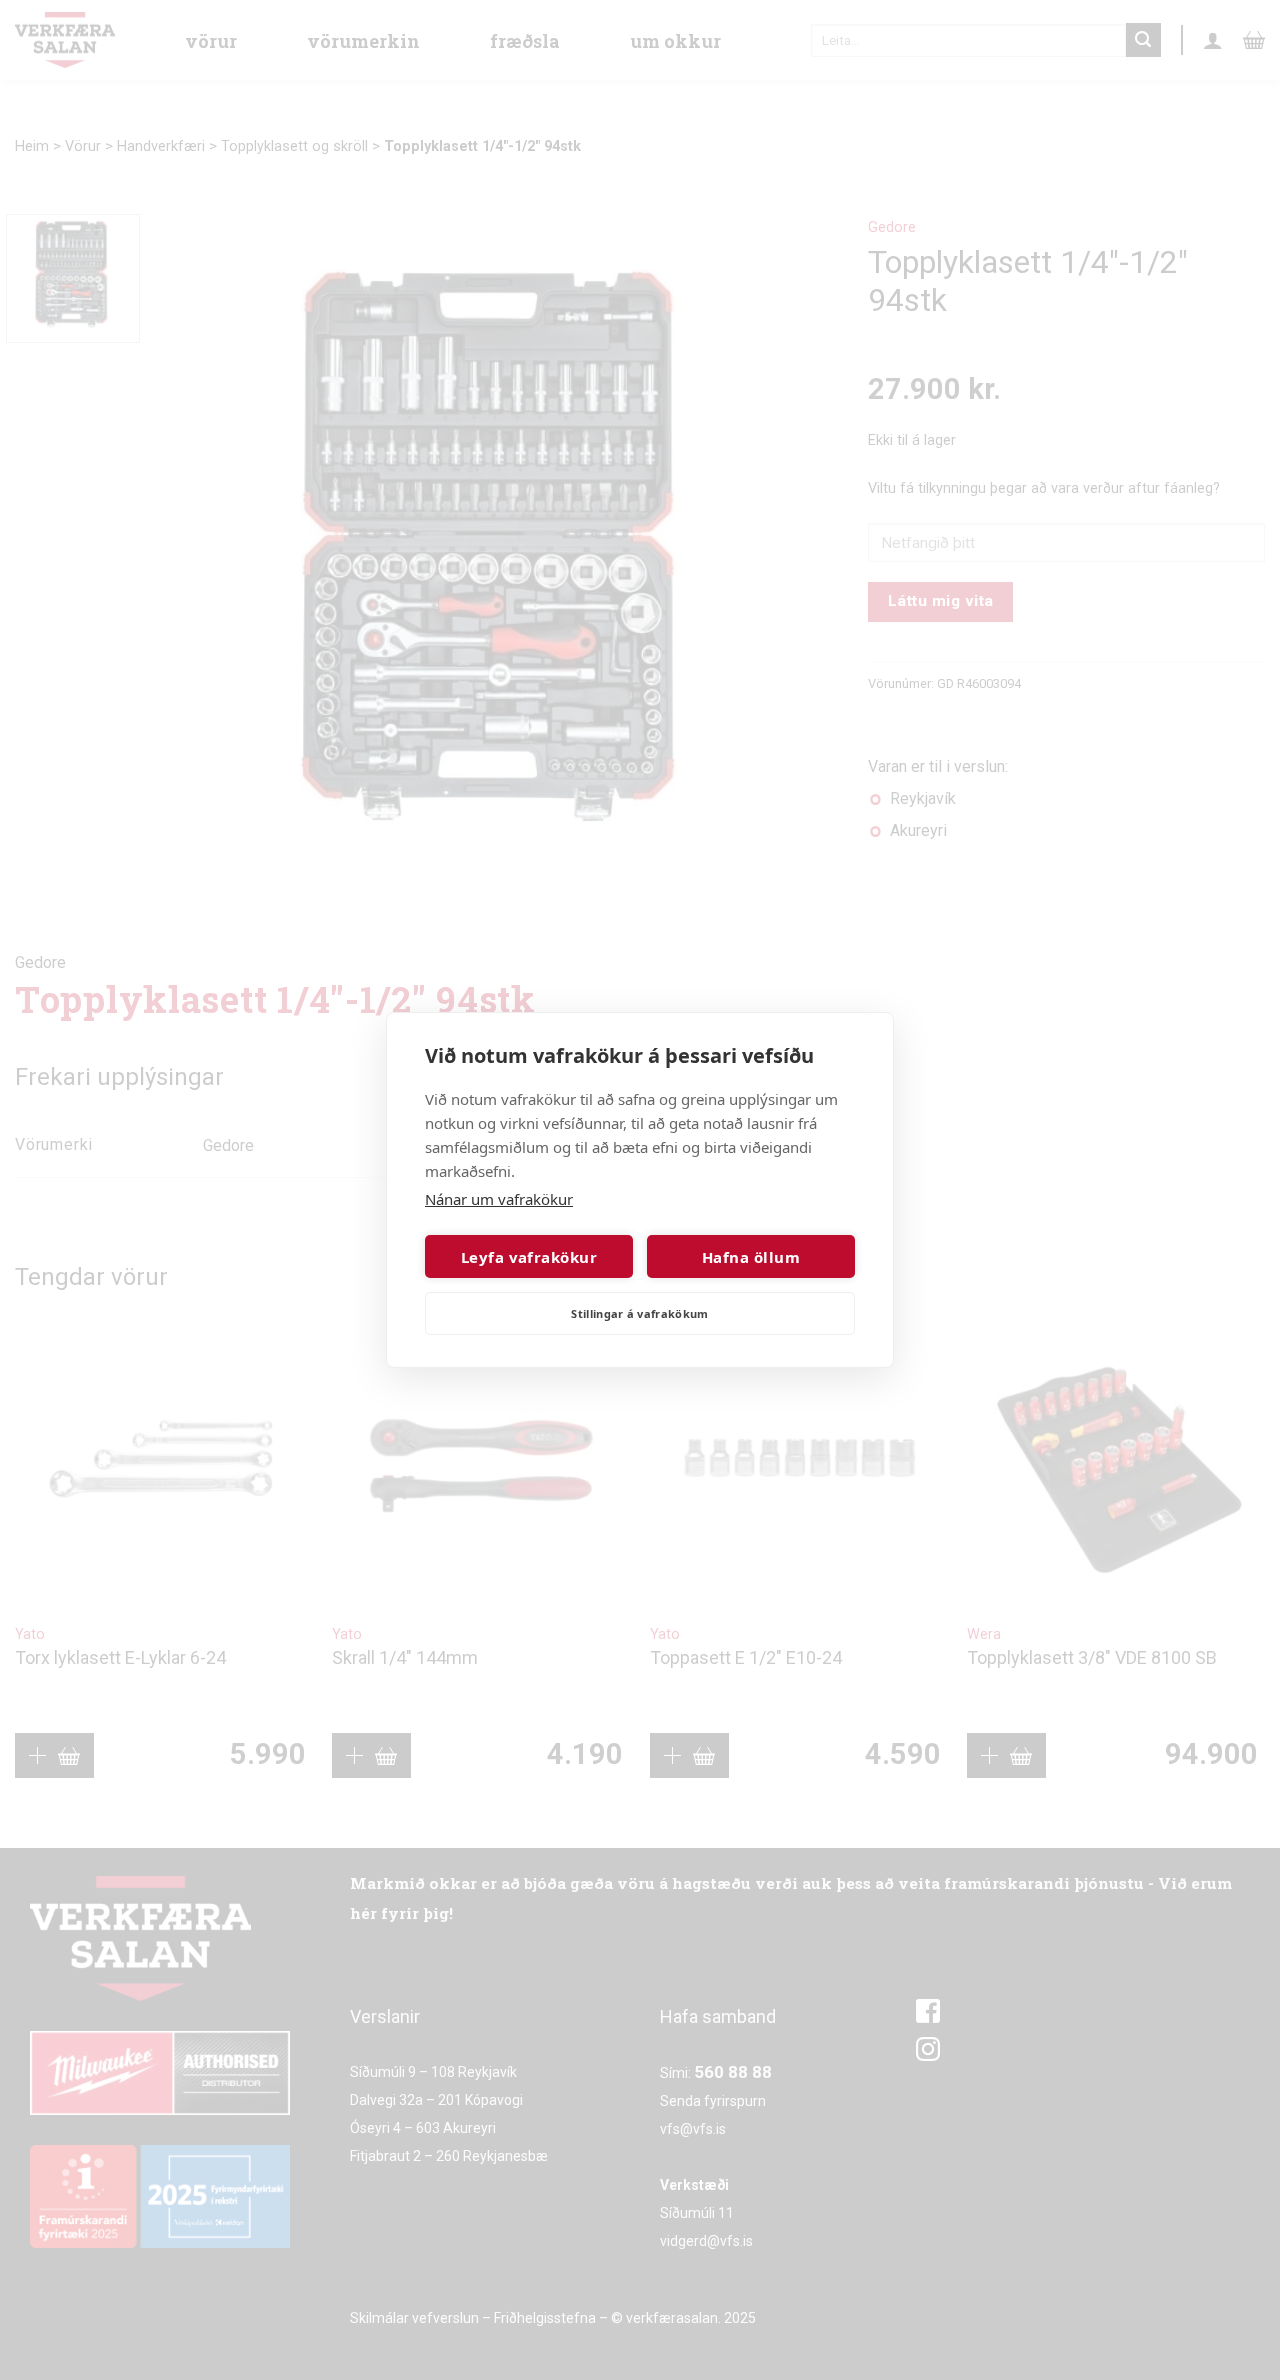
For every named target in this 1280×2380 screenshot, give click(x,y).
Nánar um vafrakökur (499, 1199)
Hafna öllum (751, 1257)
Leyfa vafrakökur (529, 1257)
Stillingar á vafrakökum (640, 1313)
